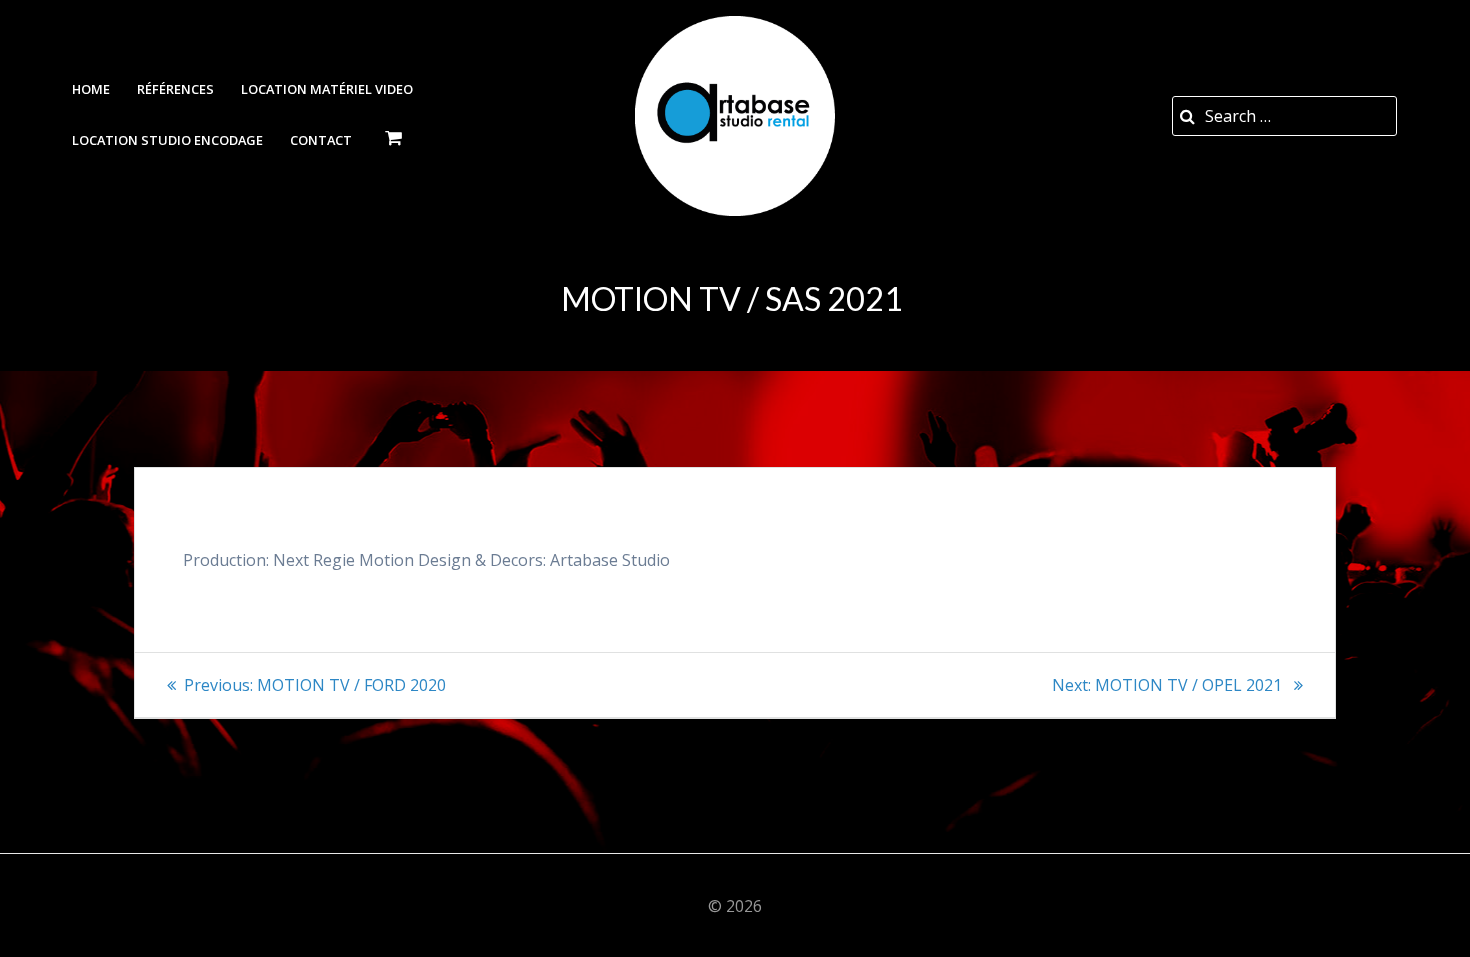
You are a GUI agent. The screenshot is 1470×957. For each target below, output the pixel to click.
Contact (321, 140)
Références (175, 89)
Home (91, 89)
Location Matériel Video (327, 89)
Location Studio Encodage (167, 140)
